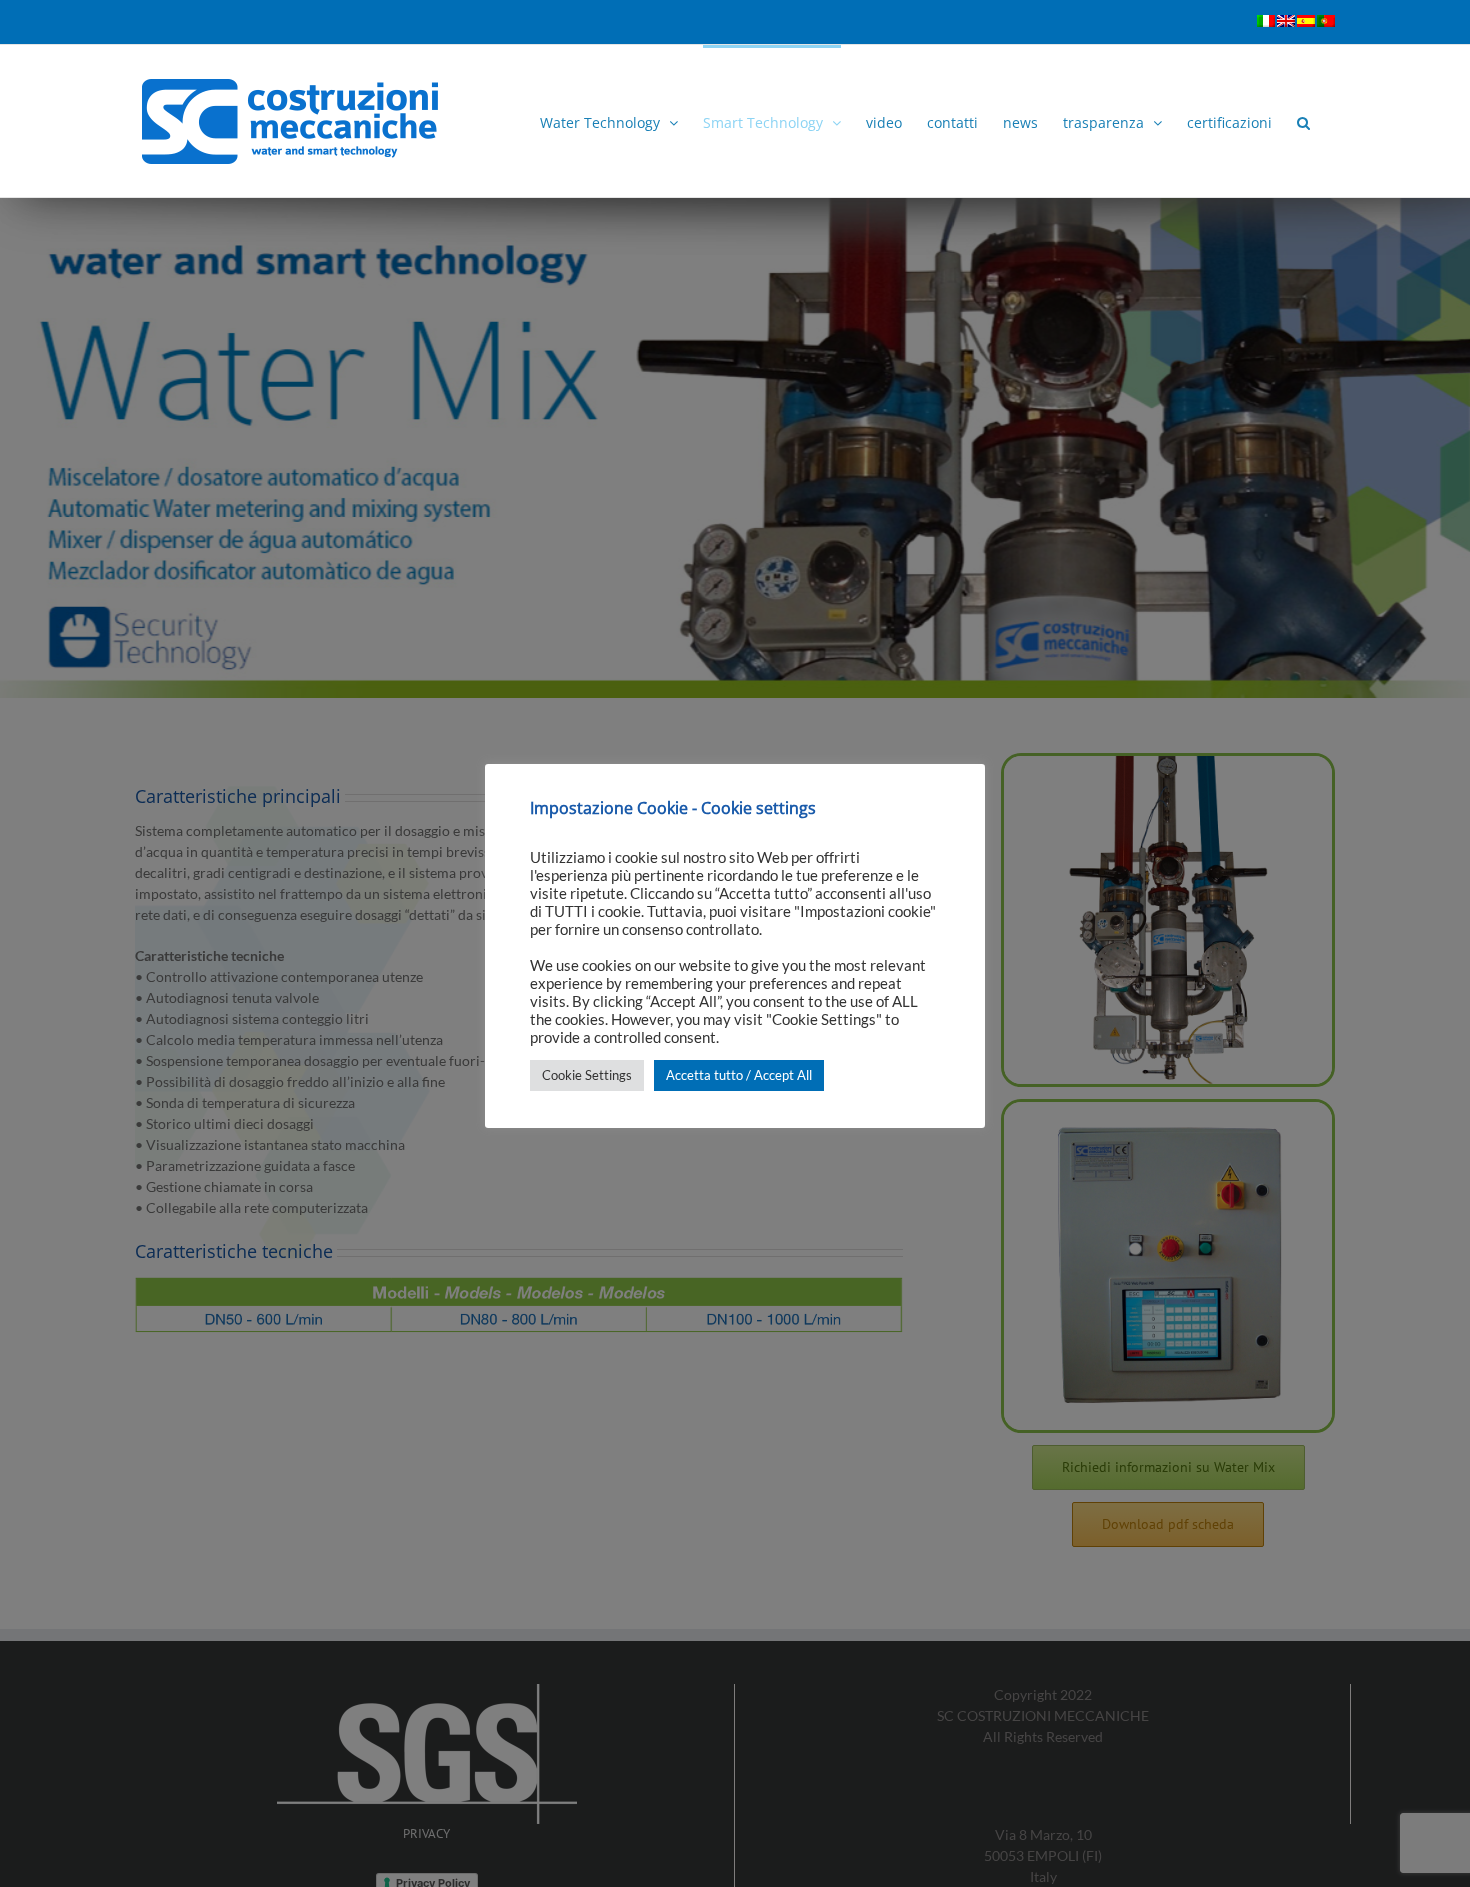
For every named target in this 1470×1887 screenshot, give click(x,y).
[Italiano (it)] (1266, 36)
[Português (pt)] (1326, 36)
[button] (1303, 121)
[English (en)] (1286, 36)
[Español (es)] (1306, 36)
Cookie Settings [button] (587, 1075)
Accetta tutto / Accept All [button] (739, 1075)
